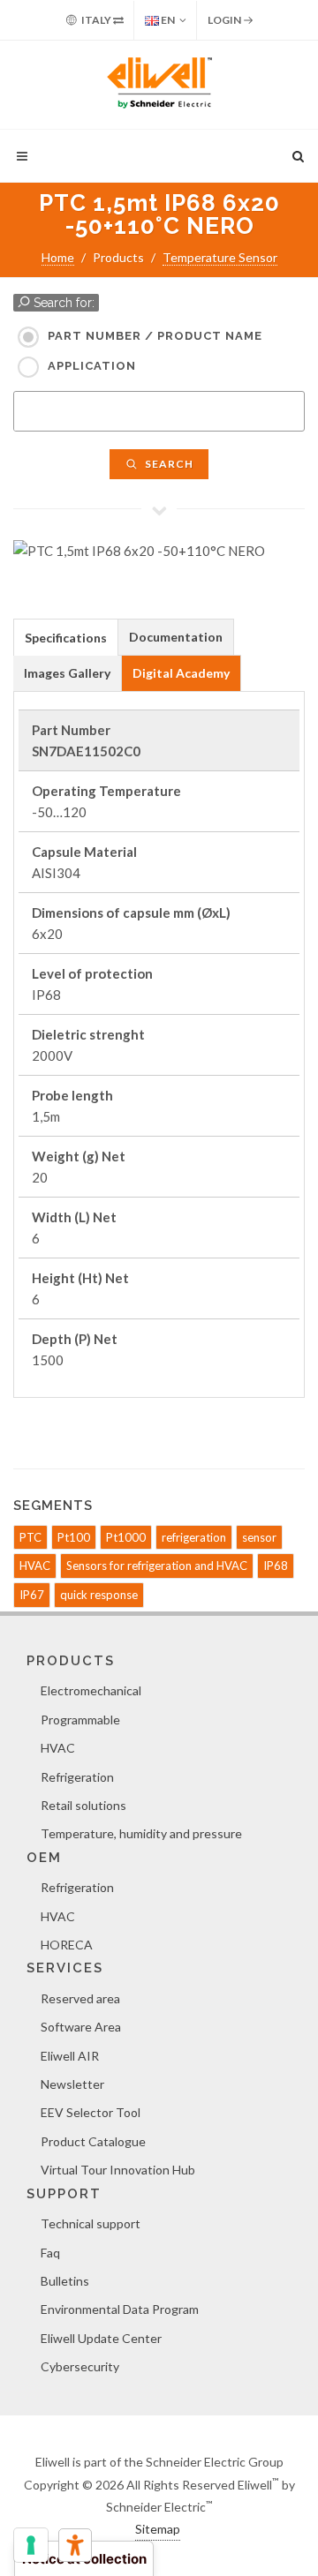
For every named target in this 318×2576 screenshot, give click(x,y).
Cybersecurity (80, 2366)
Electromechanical (91, 1690)
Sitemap (158, 2529)
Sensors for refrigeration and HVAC (157, 1566)
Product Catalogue (93, 2141)
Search (168, 464)
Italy (96, 20)
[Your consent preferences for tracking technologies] (31, 2545)
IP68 (276, 1566)
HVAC (35, 1566)
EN (167, 20)
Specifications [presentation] (66, 638)
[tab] (66, 637)
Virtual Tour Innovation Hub (118, 2170)
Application (92, 366)
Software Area (81, 2027)
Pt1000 (126, 1537)
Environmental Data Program (120, 2309)
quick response (99, 1595)
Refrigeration (77, 1777)
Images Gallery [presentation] (67, 673)
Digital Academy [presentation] (181, 673)
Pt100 (74, 1537)
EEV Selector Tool (91, 2112)
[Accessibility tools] (75, 2545)
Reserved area (80, 1998)
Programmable (80, 1720)
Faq (50, 2253)
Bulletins (65, 2281)
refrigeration (194, 1537)
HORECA (67, 1945)
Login (225, 20)
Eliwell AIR (70, 2056)
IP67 (32, 1595)
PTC (30, 1537)
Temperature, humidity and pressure (141, 1833)
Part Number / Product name (155, 336)
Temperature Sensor (220, 257)
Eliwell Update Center (101, 2338)
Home (58, 257)
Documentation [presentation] (176, 637)
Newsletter (72, 2084)
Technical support (91, 2223)
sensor (259, 1537)
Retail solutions (83, 1805)
